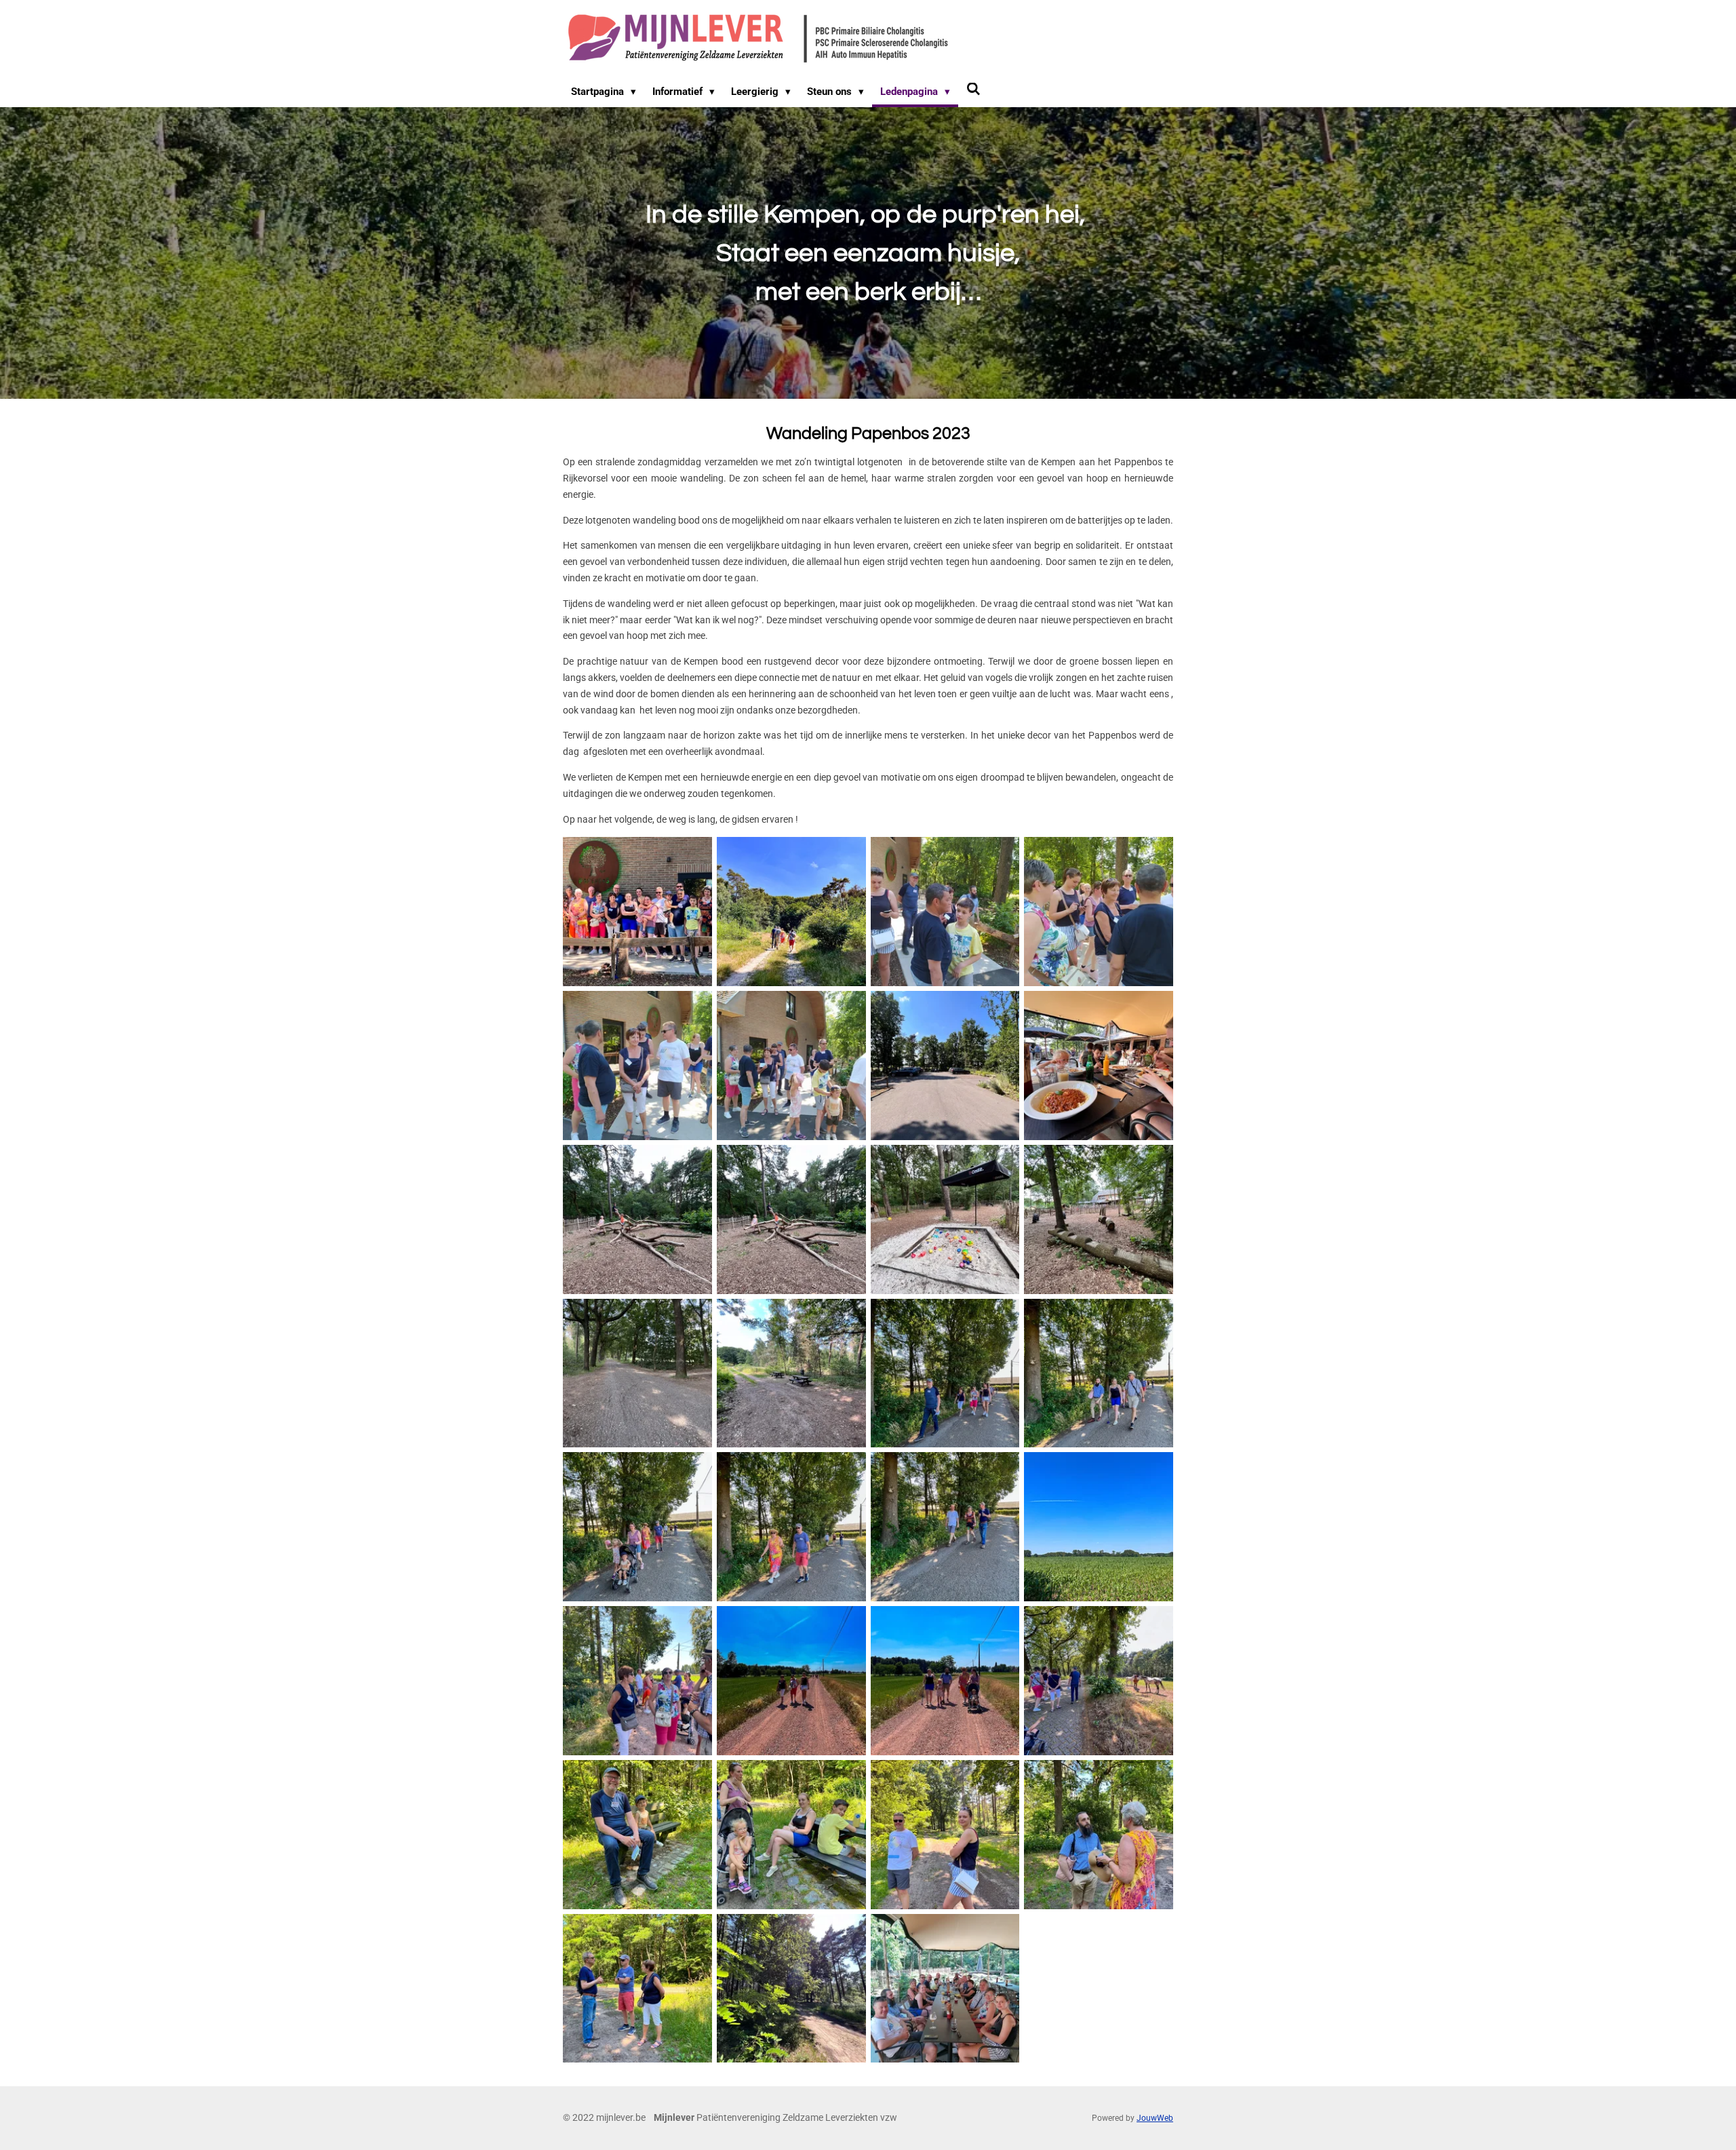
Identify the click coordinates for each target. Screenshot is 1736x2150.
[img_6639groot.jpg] (791, 1373)
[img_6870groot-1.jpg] (791, 912)
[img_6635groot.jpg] (1099, 1219)
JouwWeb (1155, 2118)
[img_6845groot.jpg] (1099, 1527)
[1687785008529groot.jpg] (791, 1066)
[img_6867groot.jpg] (791, 1988)
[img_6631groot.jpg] (1099, 1066)
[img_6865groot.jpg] (638, 1988)
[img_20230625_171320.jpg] (945, 1988)
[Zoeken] (973, 90)
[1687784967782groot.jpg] (945, 912)
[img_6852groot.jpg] (945, 1681)
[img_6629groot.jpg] (945, 1066)
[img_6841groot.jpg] (1099, 1373)
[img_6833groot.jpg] (638, 912)
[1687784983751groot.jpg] (1099, 912)
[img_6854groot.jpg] (1099, 1681)
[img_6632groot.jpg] (638, 1219)
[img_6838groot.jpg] (945, 1373)
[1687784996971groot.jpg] (638, 1066)
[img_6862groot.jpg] (945, 1834)
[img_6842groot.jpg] (638, 1527)
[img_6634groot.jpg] (945, 1219)
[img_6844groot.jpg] (945, 1527)
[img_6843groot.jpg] (791, 1527)
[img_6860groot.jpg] (638, 1834)
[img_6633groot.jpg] (791, 1219)
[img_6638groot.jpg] (638, 1373)
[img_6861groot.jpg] (791, 1834)
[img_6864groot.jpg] (1099, 1834)
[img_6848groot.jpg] (638, 1681)
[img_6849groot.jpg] (791, 1681)
